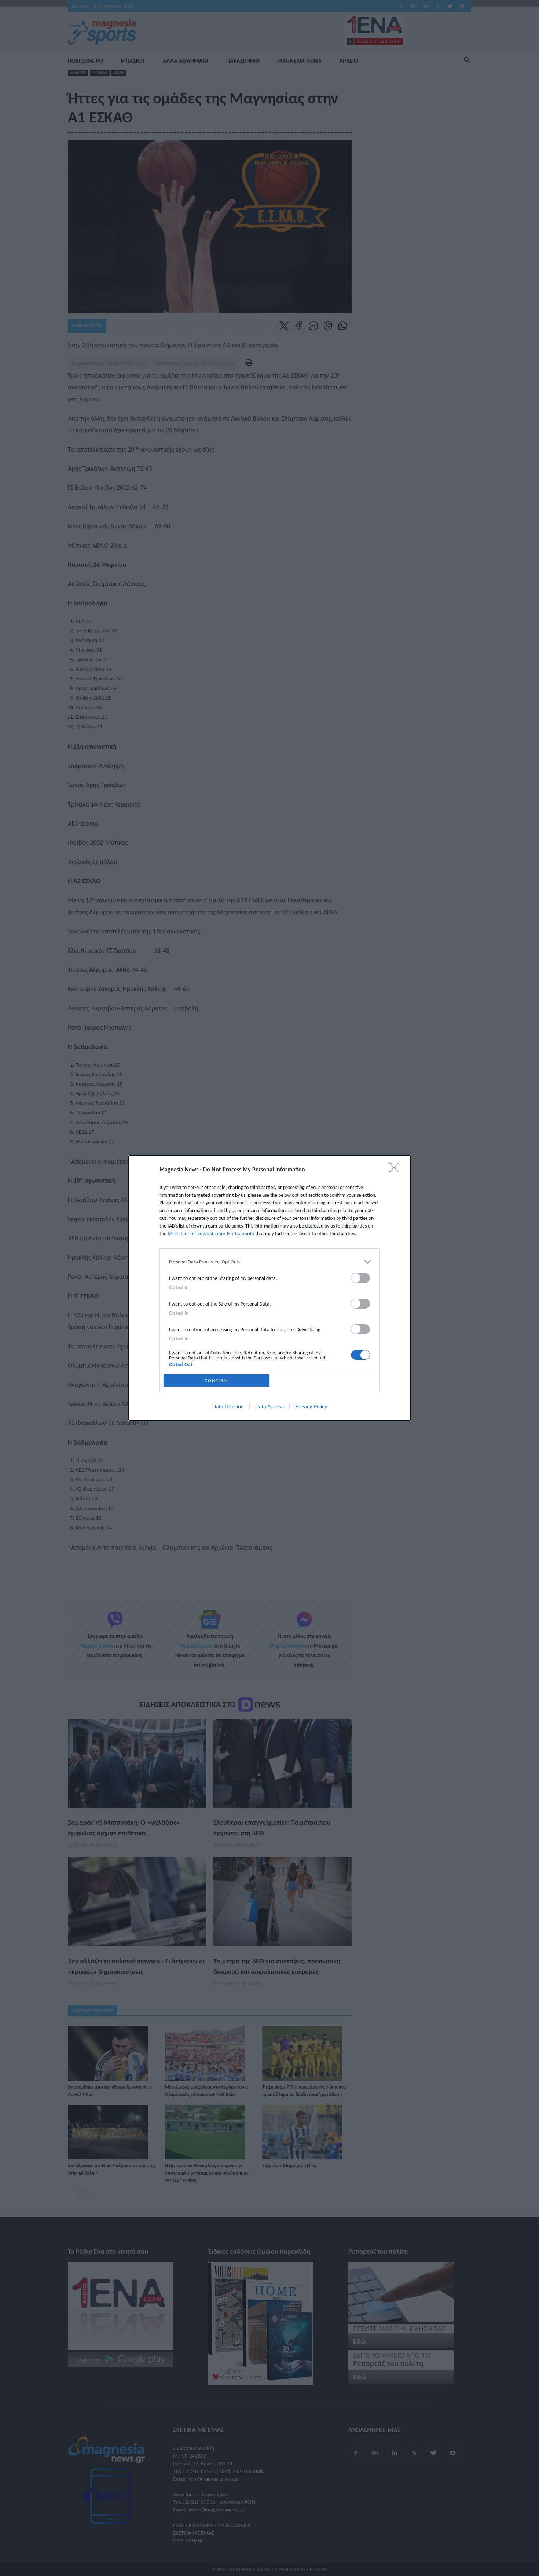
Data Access (269, 1406)
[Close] (396, 1170)
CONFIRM (217, 1381)
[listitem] (269, 1262)
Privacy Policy (311, 1406)
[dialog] (269, 1288)
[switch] (360, 1278)
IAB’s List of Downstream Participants (211, 1233)
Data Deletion (228, 1406)
